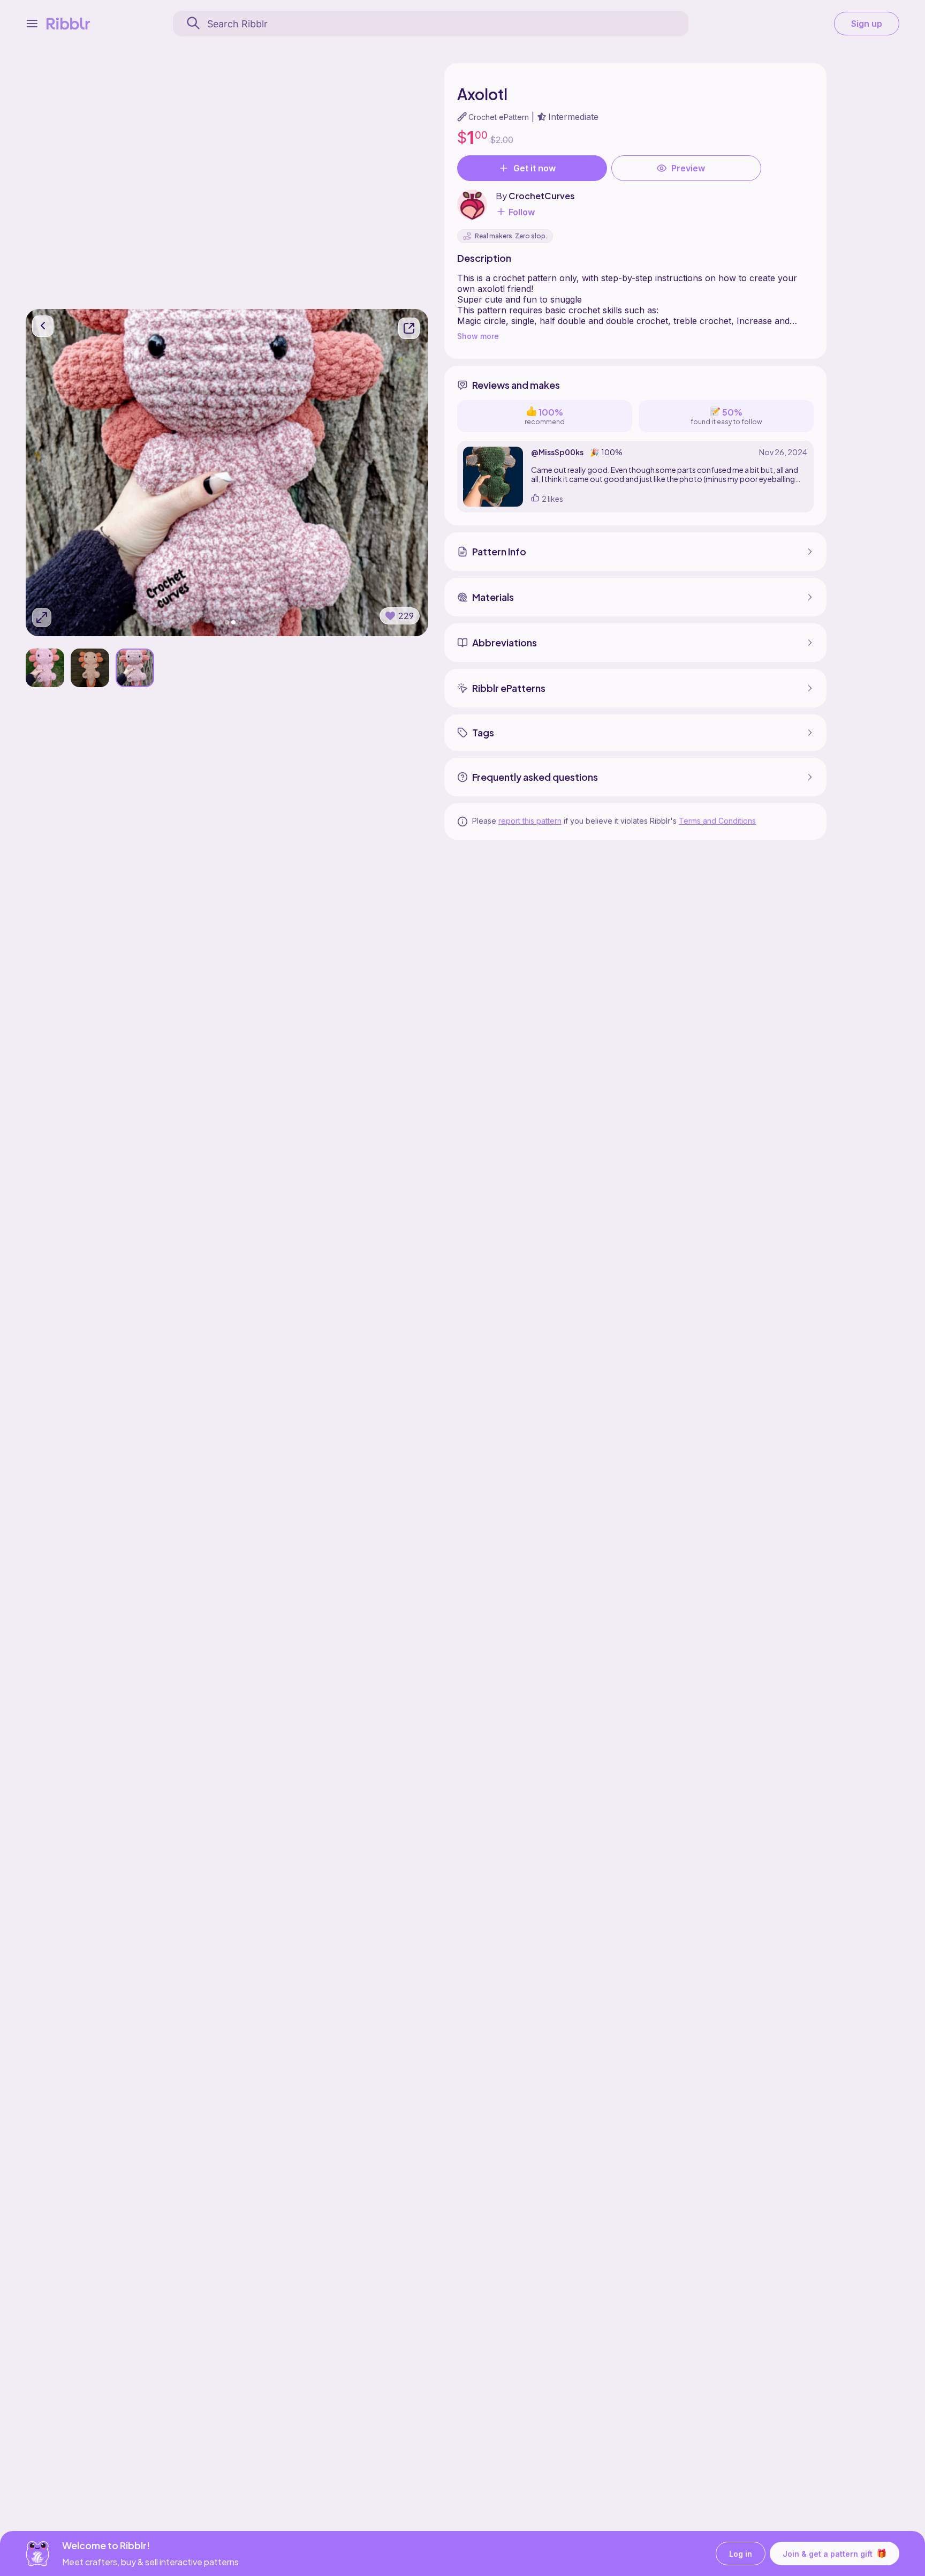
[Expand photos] (42, 617)
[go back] (43, 326)
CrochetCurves (542, 196)
